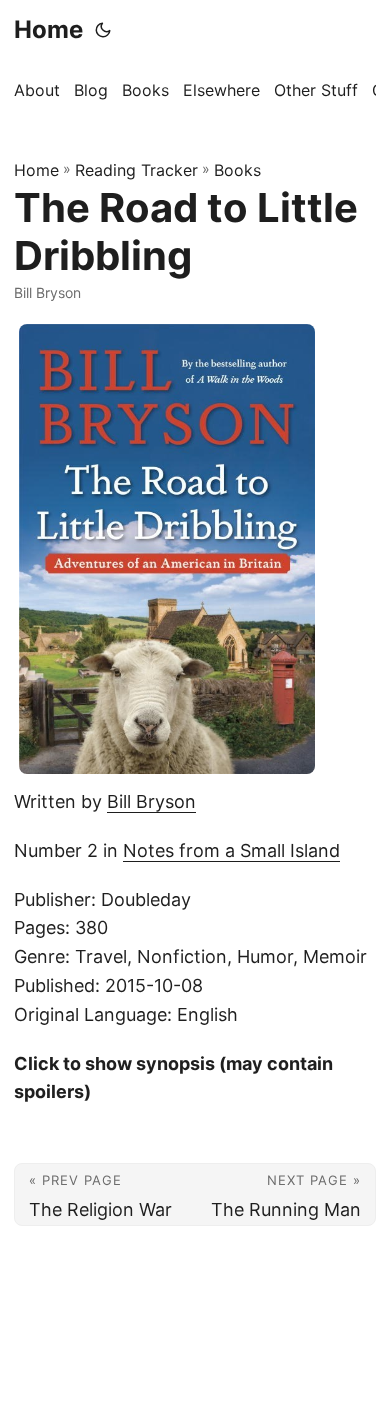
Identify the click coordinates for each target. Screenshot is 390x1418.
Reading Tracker (136, 170)
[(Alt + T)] (103, 30)
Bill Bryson (151, 801)
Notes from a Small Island (231, 850)
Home (48, 29)
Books (237, 170)
